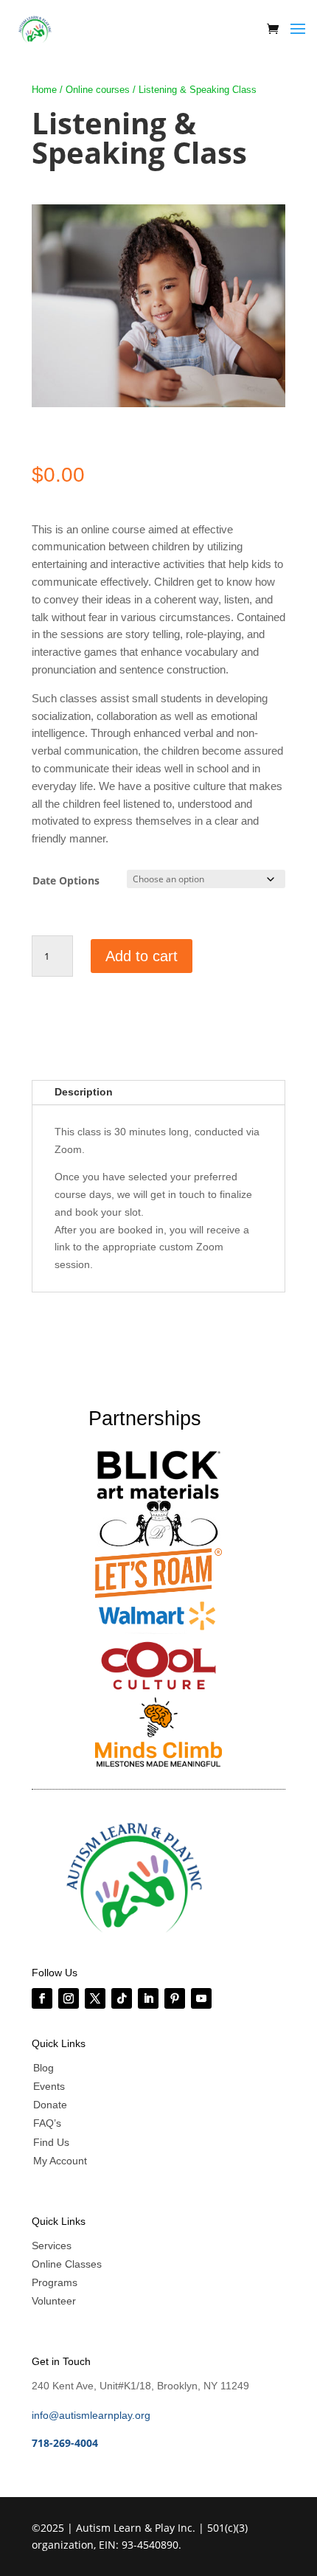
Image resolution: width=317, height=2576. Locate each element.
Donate (50, 2105)
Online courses (98, 90)
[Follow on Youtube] (201, 1998)
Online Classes (67, 2264)
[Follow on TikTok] (122, 1998)
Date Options (66, 880)
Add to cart (142, 956)
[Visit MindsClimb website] (35, 29)
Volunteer (54, 2301)
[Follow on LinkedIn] (148, 1998)
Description (84, 1092)
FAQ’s (47, 2123)
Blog (43, 2068)
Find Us (51, 2142)
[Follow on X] (95, 1998)
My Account (60, 2161)
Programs (55, 2282)
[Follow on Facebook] (42, 1998)
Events (49, 2086)
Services (52, 2246)
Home (44, 90)
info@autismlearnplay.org (91, 2415)
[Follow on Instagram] (69, 1998)
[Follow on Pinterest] (175, 1998)
